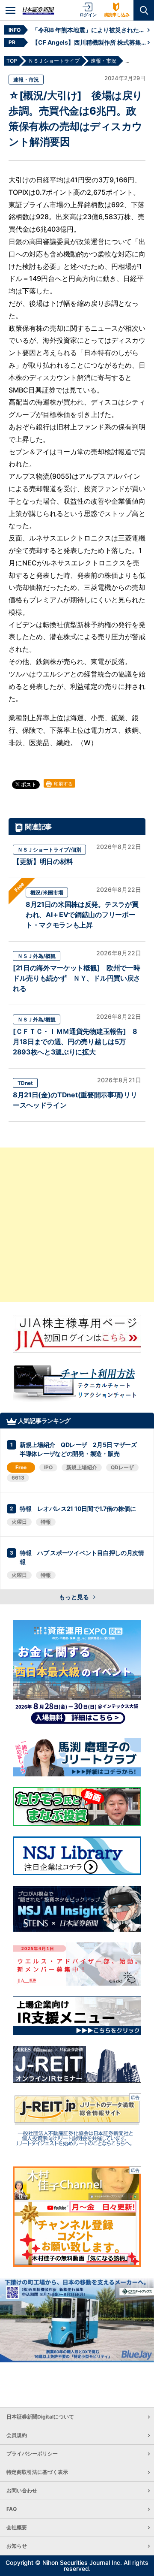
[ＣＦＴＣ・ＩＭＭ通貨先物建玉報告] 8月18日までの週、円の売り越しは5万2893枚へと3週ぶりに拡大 (75, 1042)
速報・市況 (26, 80)
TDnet (25, 1083)
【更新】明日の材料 (43, 861)
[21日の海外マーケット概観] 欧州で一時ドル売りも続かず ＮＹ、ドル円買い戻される (77, 978)
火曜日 (19, 1522)
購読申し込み (117, 15)
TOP (12, 61)
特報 (46, 1522)
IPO (48, 1467)
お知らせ (17, 2546)
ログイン (88, 15)
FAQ (12, 2509)
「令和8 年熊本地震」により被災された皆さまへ (90, 30)
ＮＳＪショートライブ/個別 (49, 850)
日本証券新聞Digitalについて (40, 2417)
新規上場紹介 (82, 1467)
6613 (18, 1478)
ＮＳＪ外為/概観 (37, 956)
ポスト (28, 784)
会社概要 (17, 2527)
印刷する (63, 784)
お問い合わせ (22, 2490)
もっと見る (75, 1597)
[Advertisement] (77, 1225)
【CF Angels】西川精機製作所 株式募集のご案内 (90, 42)
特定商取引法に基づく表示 (37, 2472)
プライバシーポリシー (32, 2454)
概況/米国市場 (47, 892)
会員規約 (17, 2435)
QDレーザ (122, 1467)
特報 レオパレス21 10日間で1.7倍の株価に (78, 1508)
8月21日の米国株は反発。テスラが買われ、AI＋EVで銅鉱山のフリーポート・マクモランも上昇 (82, 915)
